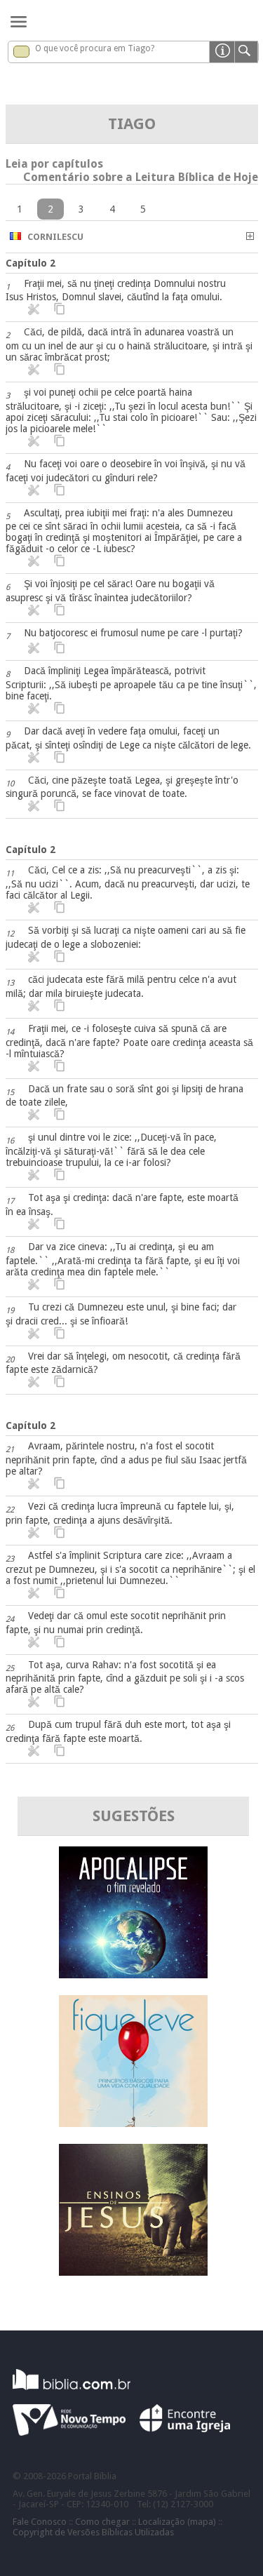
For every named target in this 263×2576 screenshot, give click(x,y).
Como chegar (102, 2522)
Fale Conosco (40, 2522)
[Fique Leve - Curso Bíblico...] (133, 2123)
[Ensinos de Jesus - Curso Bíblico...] (133, 2272)
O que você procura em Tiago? (95, 48)
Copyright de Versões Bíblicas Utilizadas (93, 2532)
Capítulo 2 (31, 263)
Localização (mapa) (177, 2522)
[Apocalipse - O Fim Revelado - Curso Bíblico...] (133, 1974)
